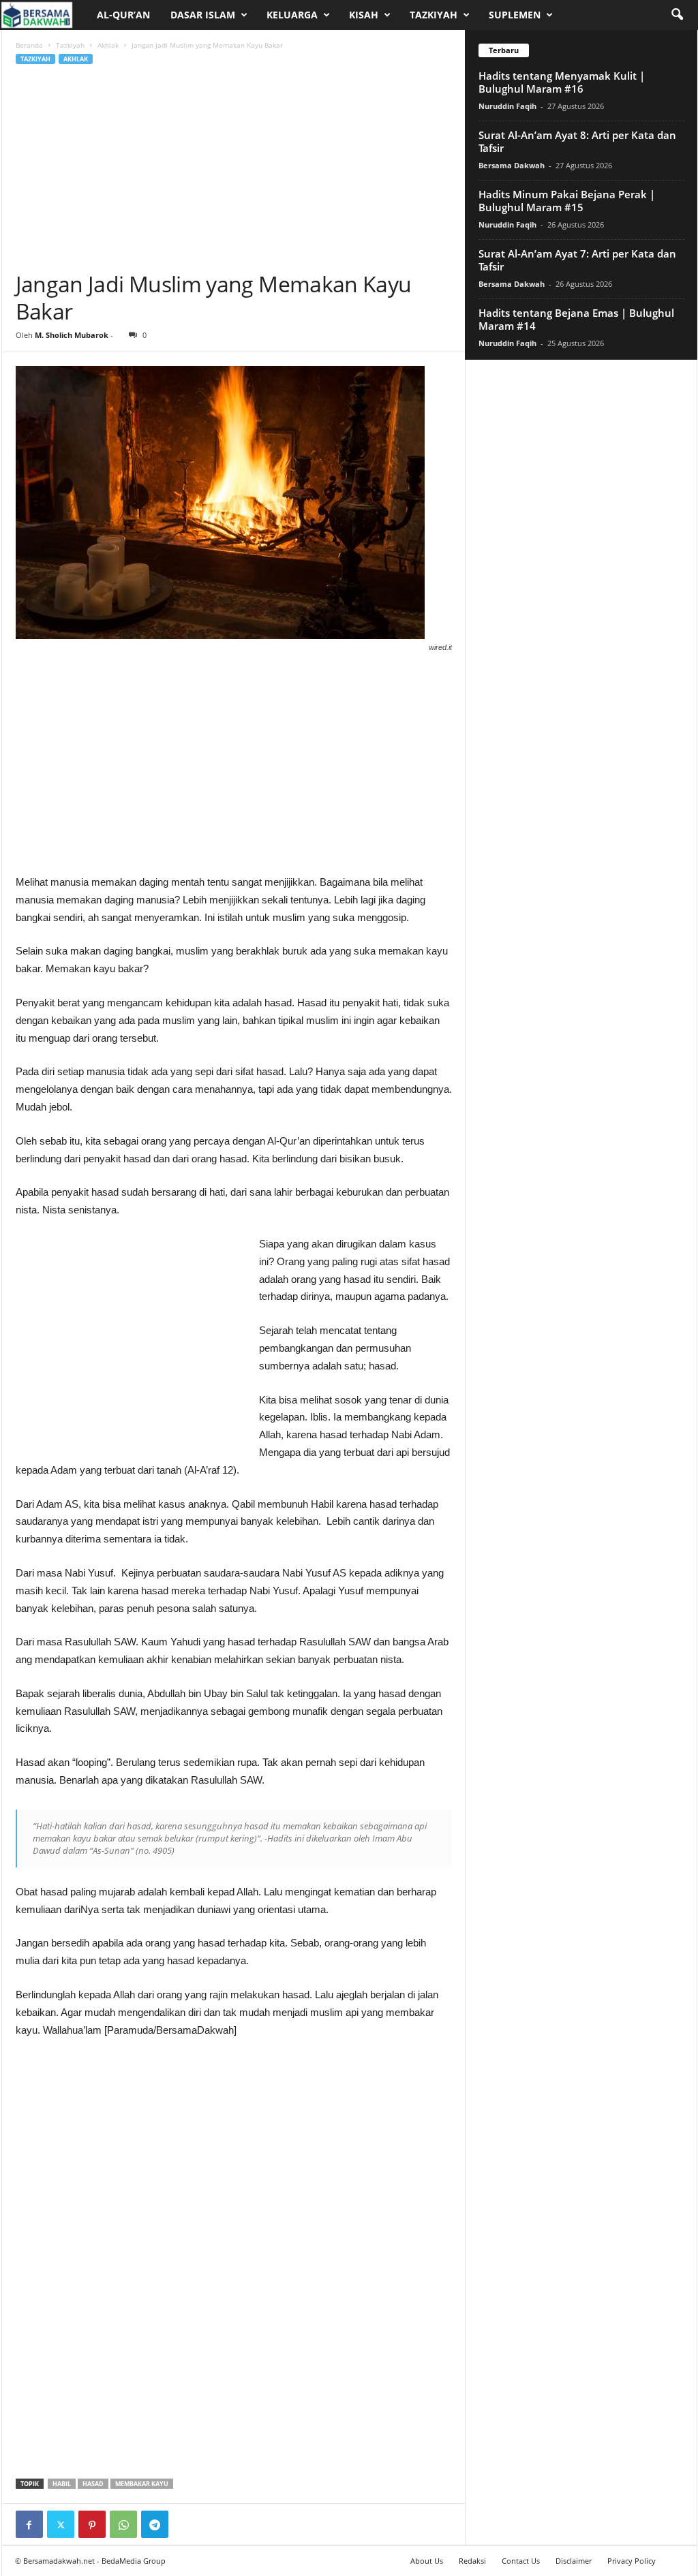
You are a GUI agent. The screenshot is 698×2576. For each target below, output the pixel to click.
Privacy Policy (632, 2561)
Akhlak (108, 45)
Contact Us (521, 2561)
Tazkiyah (434, 15)
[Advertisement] (234, 168)
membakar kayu (142, 2484)
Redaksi (472, 2561)
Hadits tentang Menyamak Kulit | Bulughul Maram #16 (562, 82)
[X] (61, 2524)
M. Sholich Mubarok (72, 335)
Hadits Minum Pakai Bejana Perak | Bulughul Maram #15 (567, 201)
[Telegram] (155, 2524)
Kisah (364, 15)
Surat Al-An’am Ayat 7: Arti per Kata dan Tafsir (577, 260)
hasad (93, 2484)
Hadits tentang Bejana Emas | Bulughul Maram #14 (576, 319)
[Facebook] (29, 2524)
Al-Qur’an (123, 15)
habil (62, 2484)
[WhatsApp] (123, 2524)
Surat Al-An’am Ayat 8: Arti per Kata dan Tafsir (577, 141)
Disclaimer (574, 2561)
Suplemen (515, 15)
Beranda (29, 45)
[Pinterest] (92, 2524)
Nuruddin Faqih (507, 106)
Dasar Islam (203, 15)
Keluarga (292, 15)
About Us (427, 2561)
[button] (677, 15)
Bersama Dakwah (512, 165)
